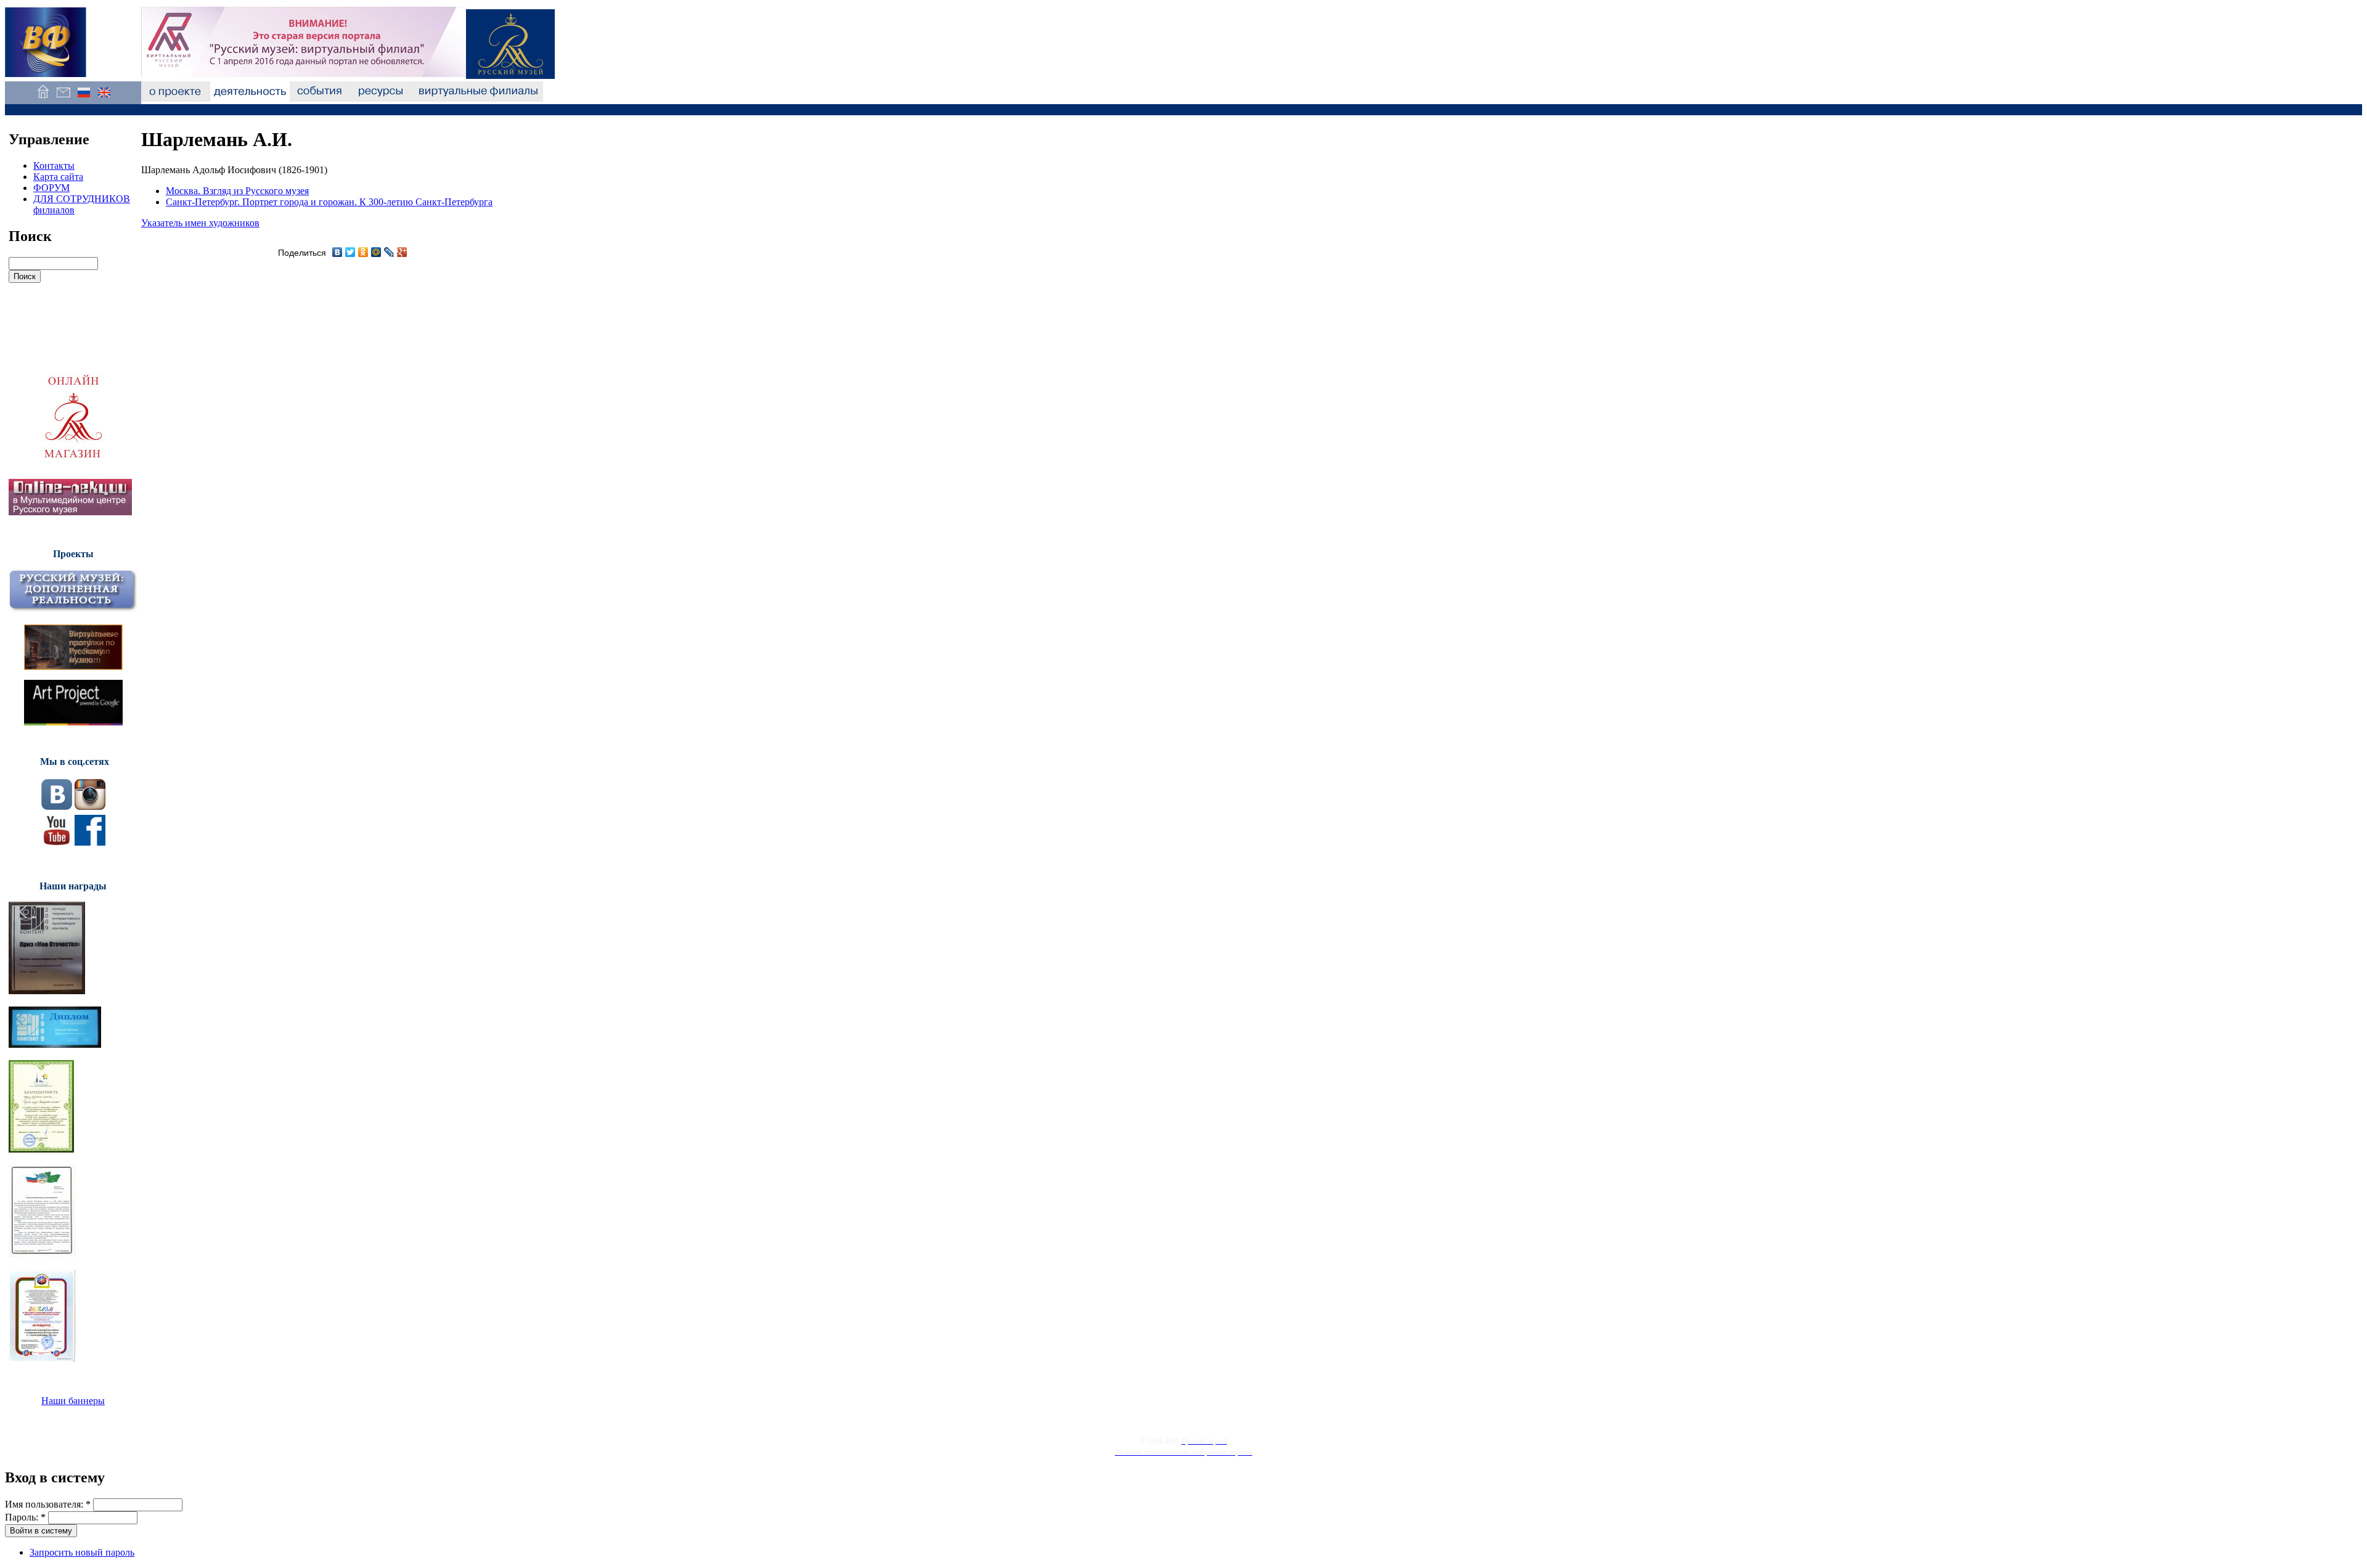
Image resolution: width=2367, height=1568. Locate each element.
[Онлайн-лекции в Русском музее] (70, 512)
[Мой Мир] (376, 252)
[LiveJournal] (389, 252)
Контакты (54, 165)
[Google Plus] (402, 252)
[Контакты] (63, 98)
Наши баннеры (73, 1401)
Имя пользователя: (48, 1504)
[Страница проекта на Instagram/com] (90, 806)
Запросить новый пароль (82, 1552)
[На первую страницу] (43, 98)
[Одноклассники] (363, 252)
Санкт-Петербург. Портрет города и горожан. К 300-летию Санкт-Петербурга (329, 202)
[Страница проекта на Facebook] (90, 842)
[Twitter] (350, 252)
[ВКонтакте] (337, 252)
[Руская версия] (84, 98)
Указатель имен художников (200, 223)
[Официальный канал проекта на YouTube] (57, 842)
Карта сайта (58, 177)
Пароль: (25, 1517)
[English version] (104, 98)
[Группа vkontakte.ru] (57, 806)
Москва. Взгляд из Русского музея (237, 191)
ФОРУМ (51, 188)
